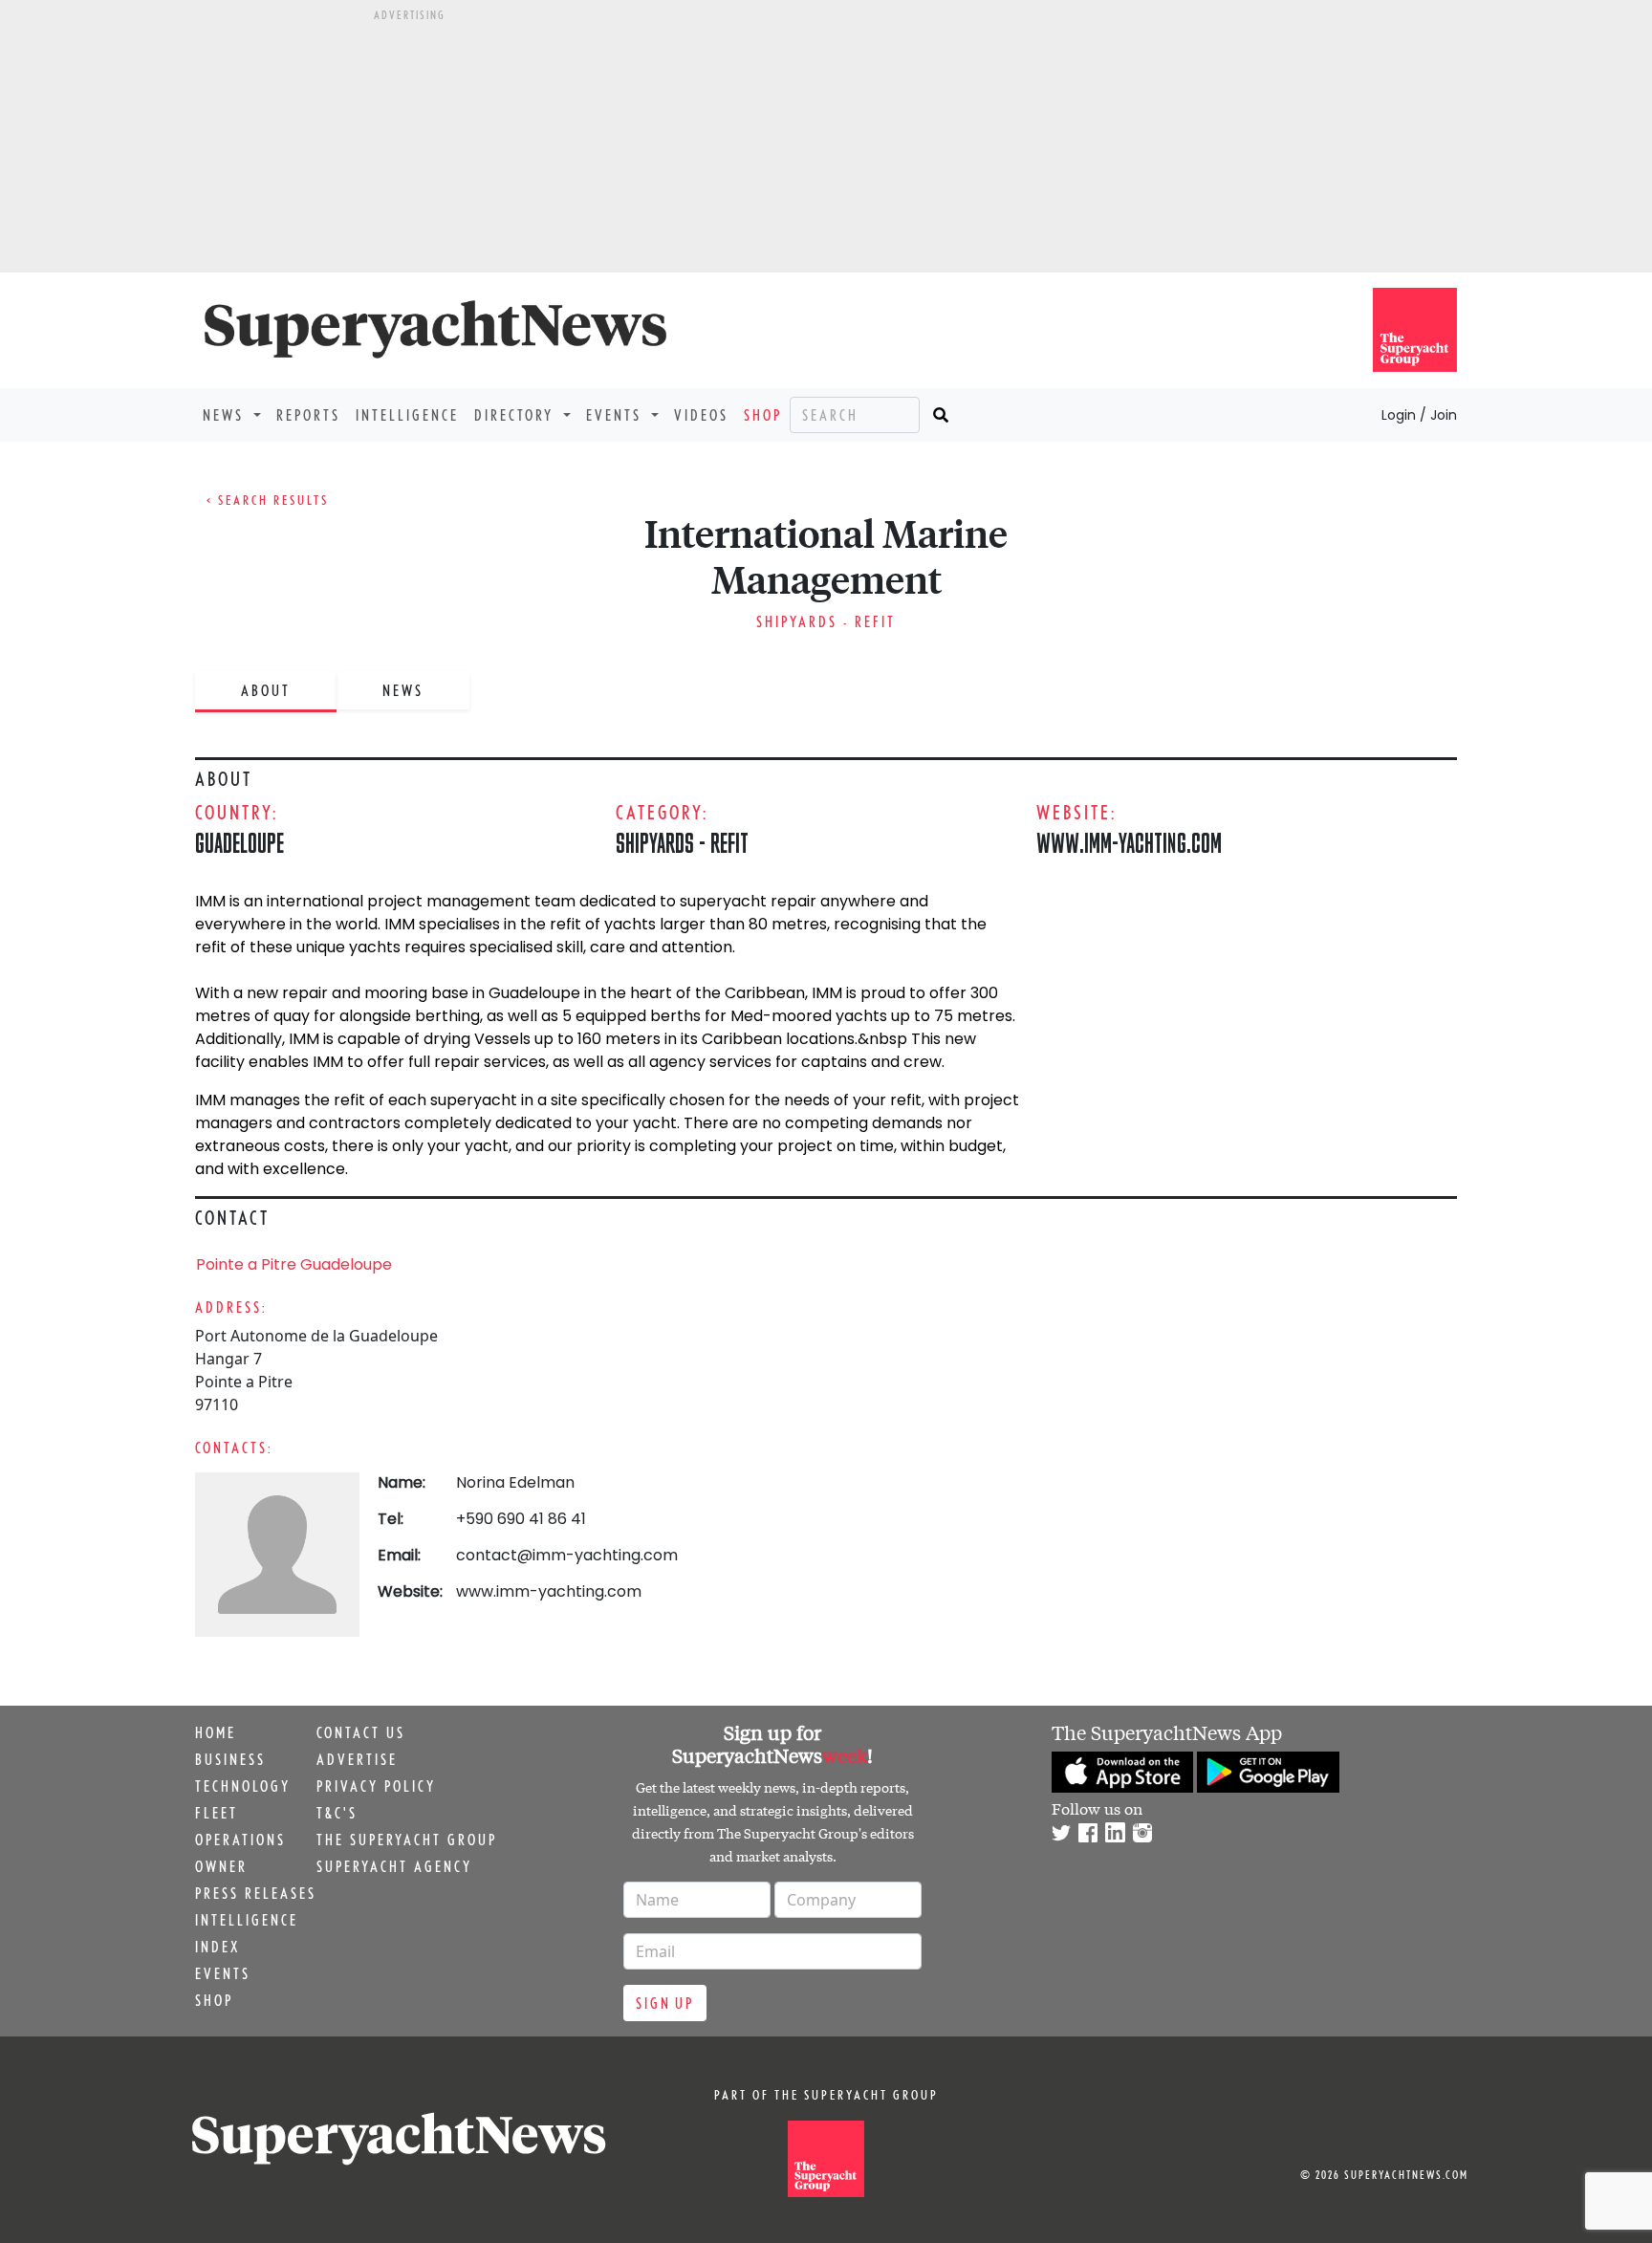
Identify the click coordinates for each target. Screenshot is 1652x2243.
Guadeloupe (239, 843)
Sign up (665, 2003)
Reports (308, 415)
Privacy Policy (376, 1786)
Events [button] (617, 415)
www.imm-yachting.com (1129, 843)
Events (223, 1973)
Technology (243, 1786)
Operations (240, 1840)
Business (230, 1759)
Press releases (256, 1893)
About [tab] (266, 690)
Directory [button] (517, 415)
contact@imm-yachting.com (567, 1555)
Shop (763, 415)
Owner (221, 1866)
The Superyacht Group (407, 1840)
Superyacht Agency (394, 1866)
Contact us (361, 1732)
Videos (701, 415)
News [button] (226, 415)
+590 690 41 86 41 (521, 1519)
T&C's (337, 1813)
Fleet (217, 1813)
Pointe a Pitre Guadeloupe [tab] (294, 1264)
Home (216, 1732)
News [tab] (403, 690)
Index (217, 1947)
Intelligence (407, 415)
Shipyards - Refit (826, 621)
